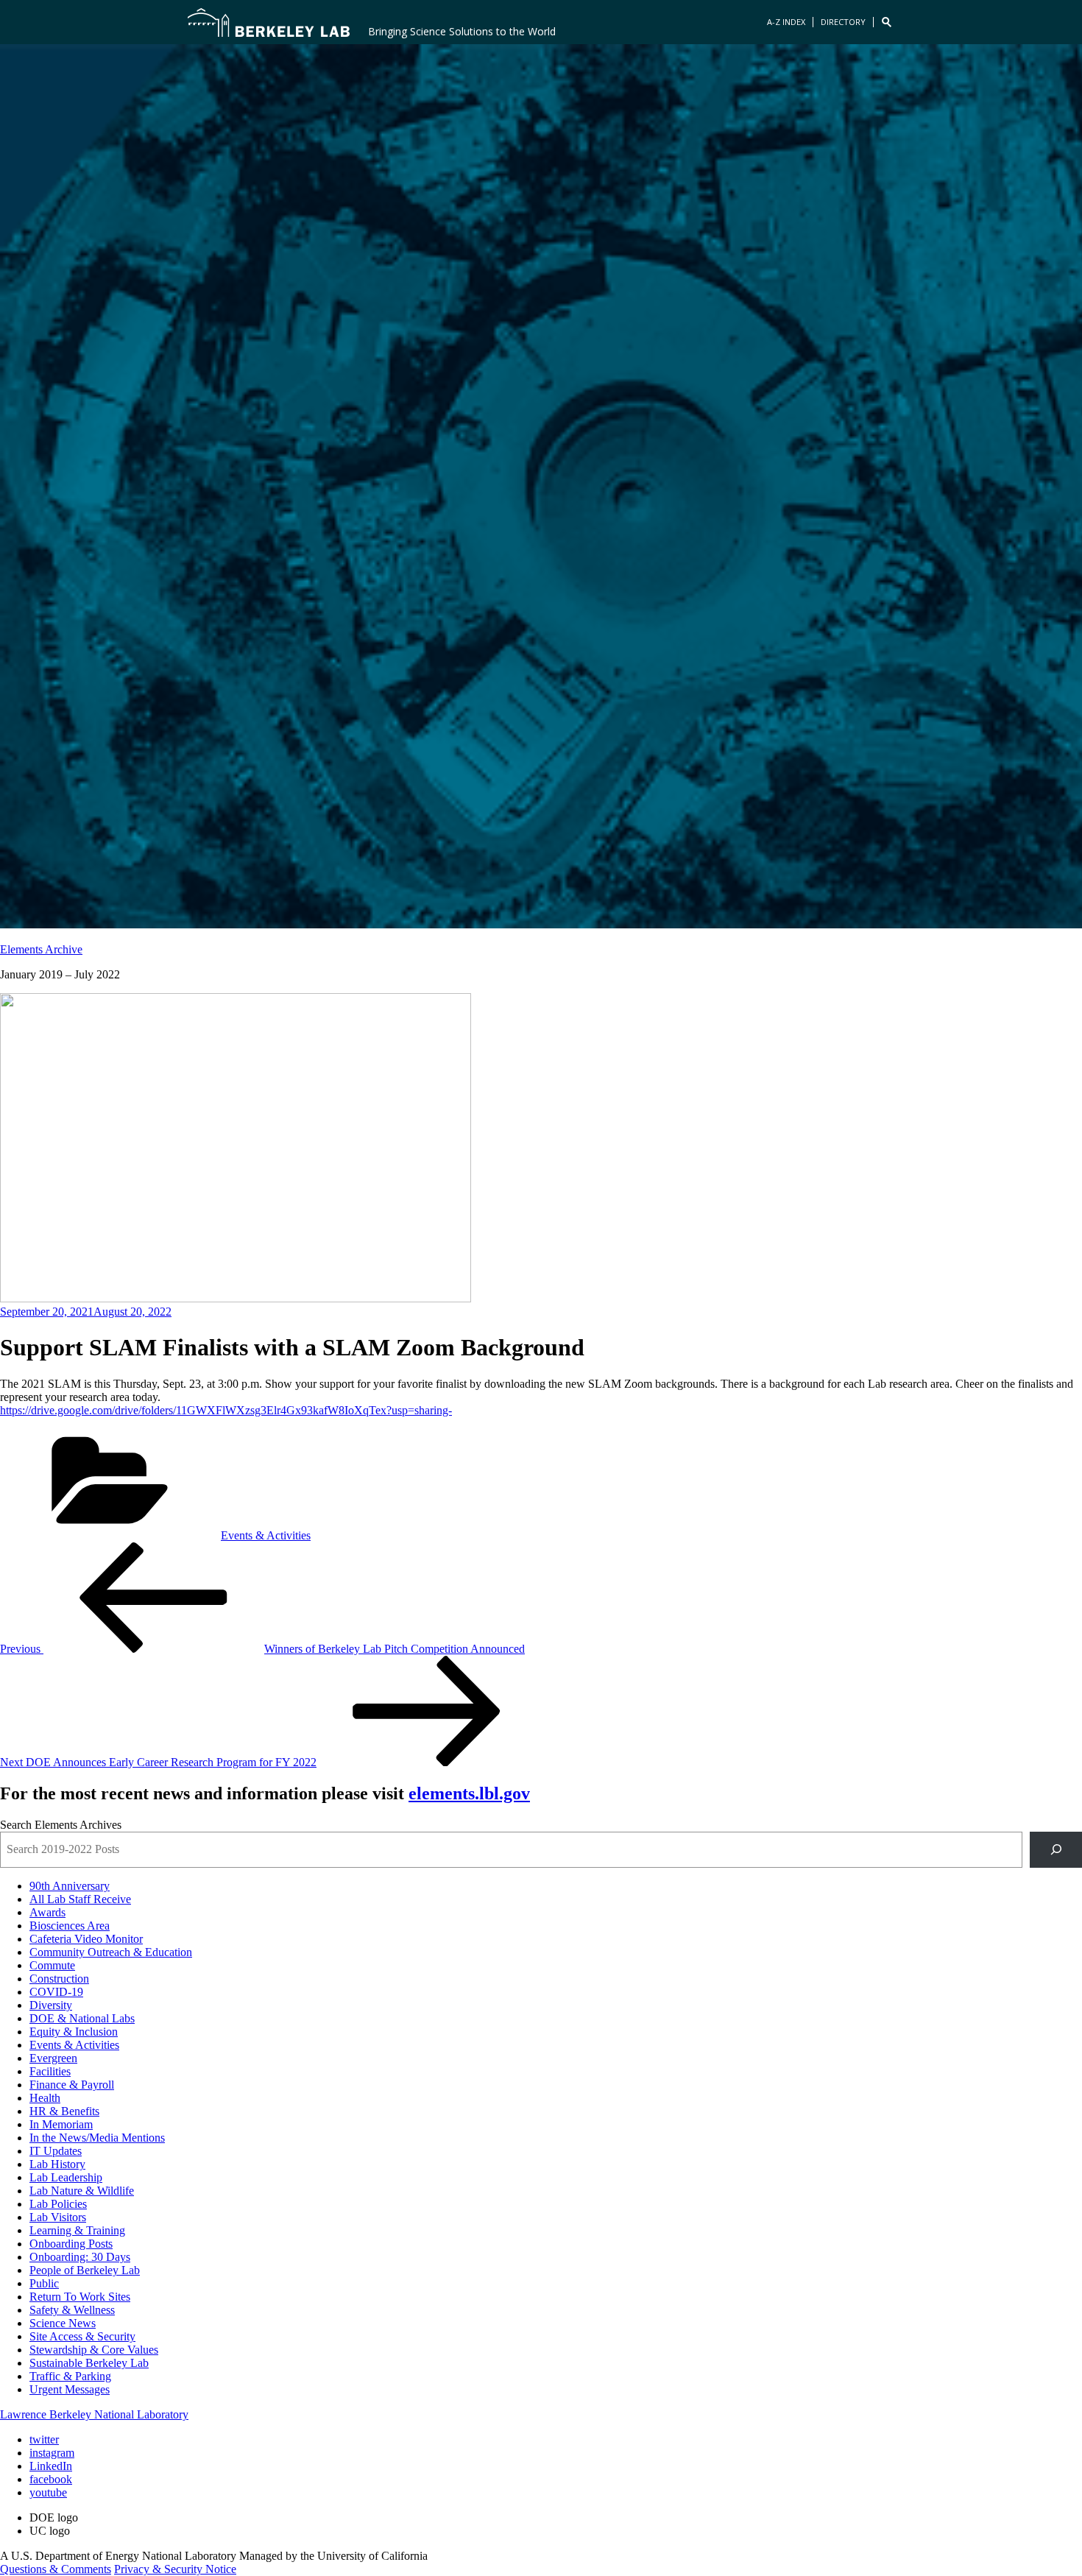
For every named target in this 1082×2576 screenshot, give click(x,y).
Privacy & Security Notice (175, 2569)
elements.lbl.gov (469, 1793)
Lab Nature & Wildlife (82, 2191)
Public (44, 2283)
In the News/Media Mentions (97, 2138)
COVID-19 (56, 1992)
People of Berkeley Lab (85, 2270)
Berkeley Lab (269, 22)
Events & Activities (266, 1535)
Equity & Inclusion (74, 2032)
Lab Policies (58, 2204)
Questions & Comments (56, 2569)
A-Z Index (786, 22)
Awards (47, 1912)
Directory (843, 22)
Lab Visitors (58, 2217)
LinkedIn (51, 2466)
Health (45, 2098)
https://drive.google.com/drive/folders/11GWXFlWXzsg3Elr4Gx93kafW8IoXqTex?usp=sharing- (226, 1410)
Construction (59, 1979)
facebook (51, 2479)
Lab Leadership (66, 2177)
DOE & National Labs (82, 2018)
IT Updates (56, 2151)
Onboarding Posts (71, 2244)
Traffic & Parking (70, 2376)
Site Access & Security (82, 2336)
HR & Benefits (64, 2111)
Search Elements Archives (61, 1825)
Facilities (50, 2071)
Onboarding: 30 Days (80, 2257)
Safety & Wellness (72, 2310)
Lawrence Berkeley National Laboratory (94, 2414)
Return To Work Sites (80, 2297)
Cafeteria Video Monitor (86, 1939)
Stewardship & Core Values (94, 2350)
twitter (44, 2439)
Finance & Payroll (72, 2085)
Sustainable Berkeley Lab (89, 2363)
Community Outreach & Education (111, 1952)
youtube (48, 2492)
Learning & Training (77, 2230)
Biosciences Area (70, 1926)
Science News (63, 2323)
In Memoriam (61, 2124)
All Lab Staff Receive (80, 1899)
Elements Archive (41, 949)
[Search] (1056, 1850)
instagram (52, 2453)
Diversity (51, 2005)
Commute (52, 1965)
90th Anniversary (70, 1886)
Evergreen (53, 2058)
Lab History (57, 2164)
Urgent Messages (70, 2389)
